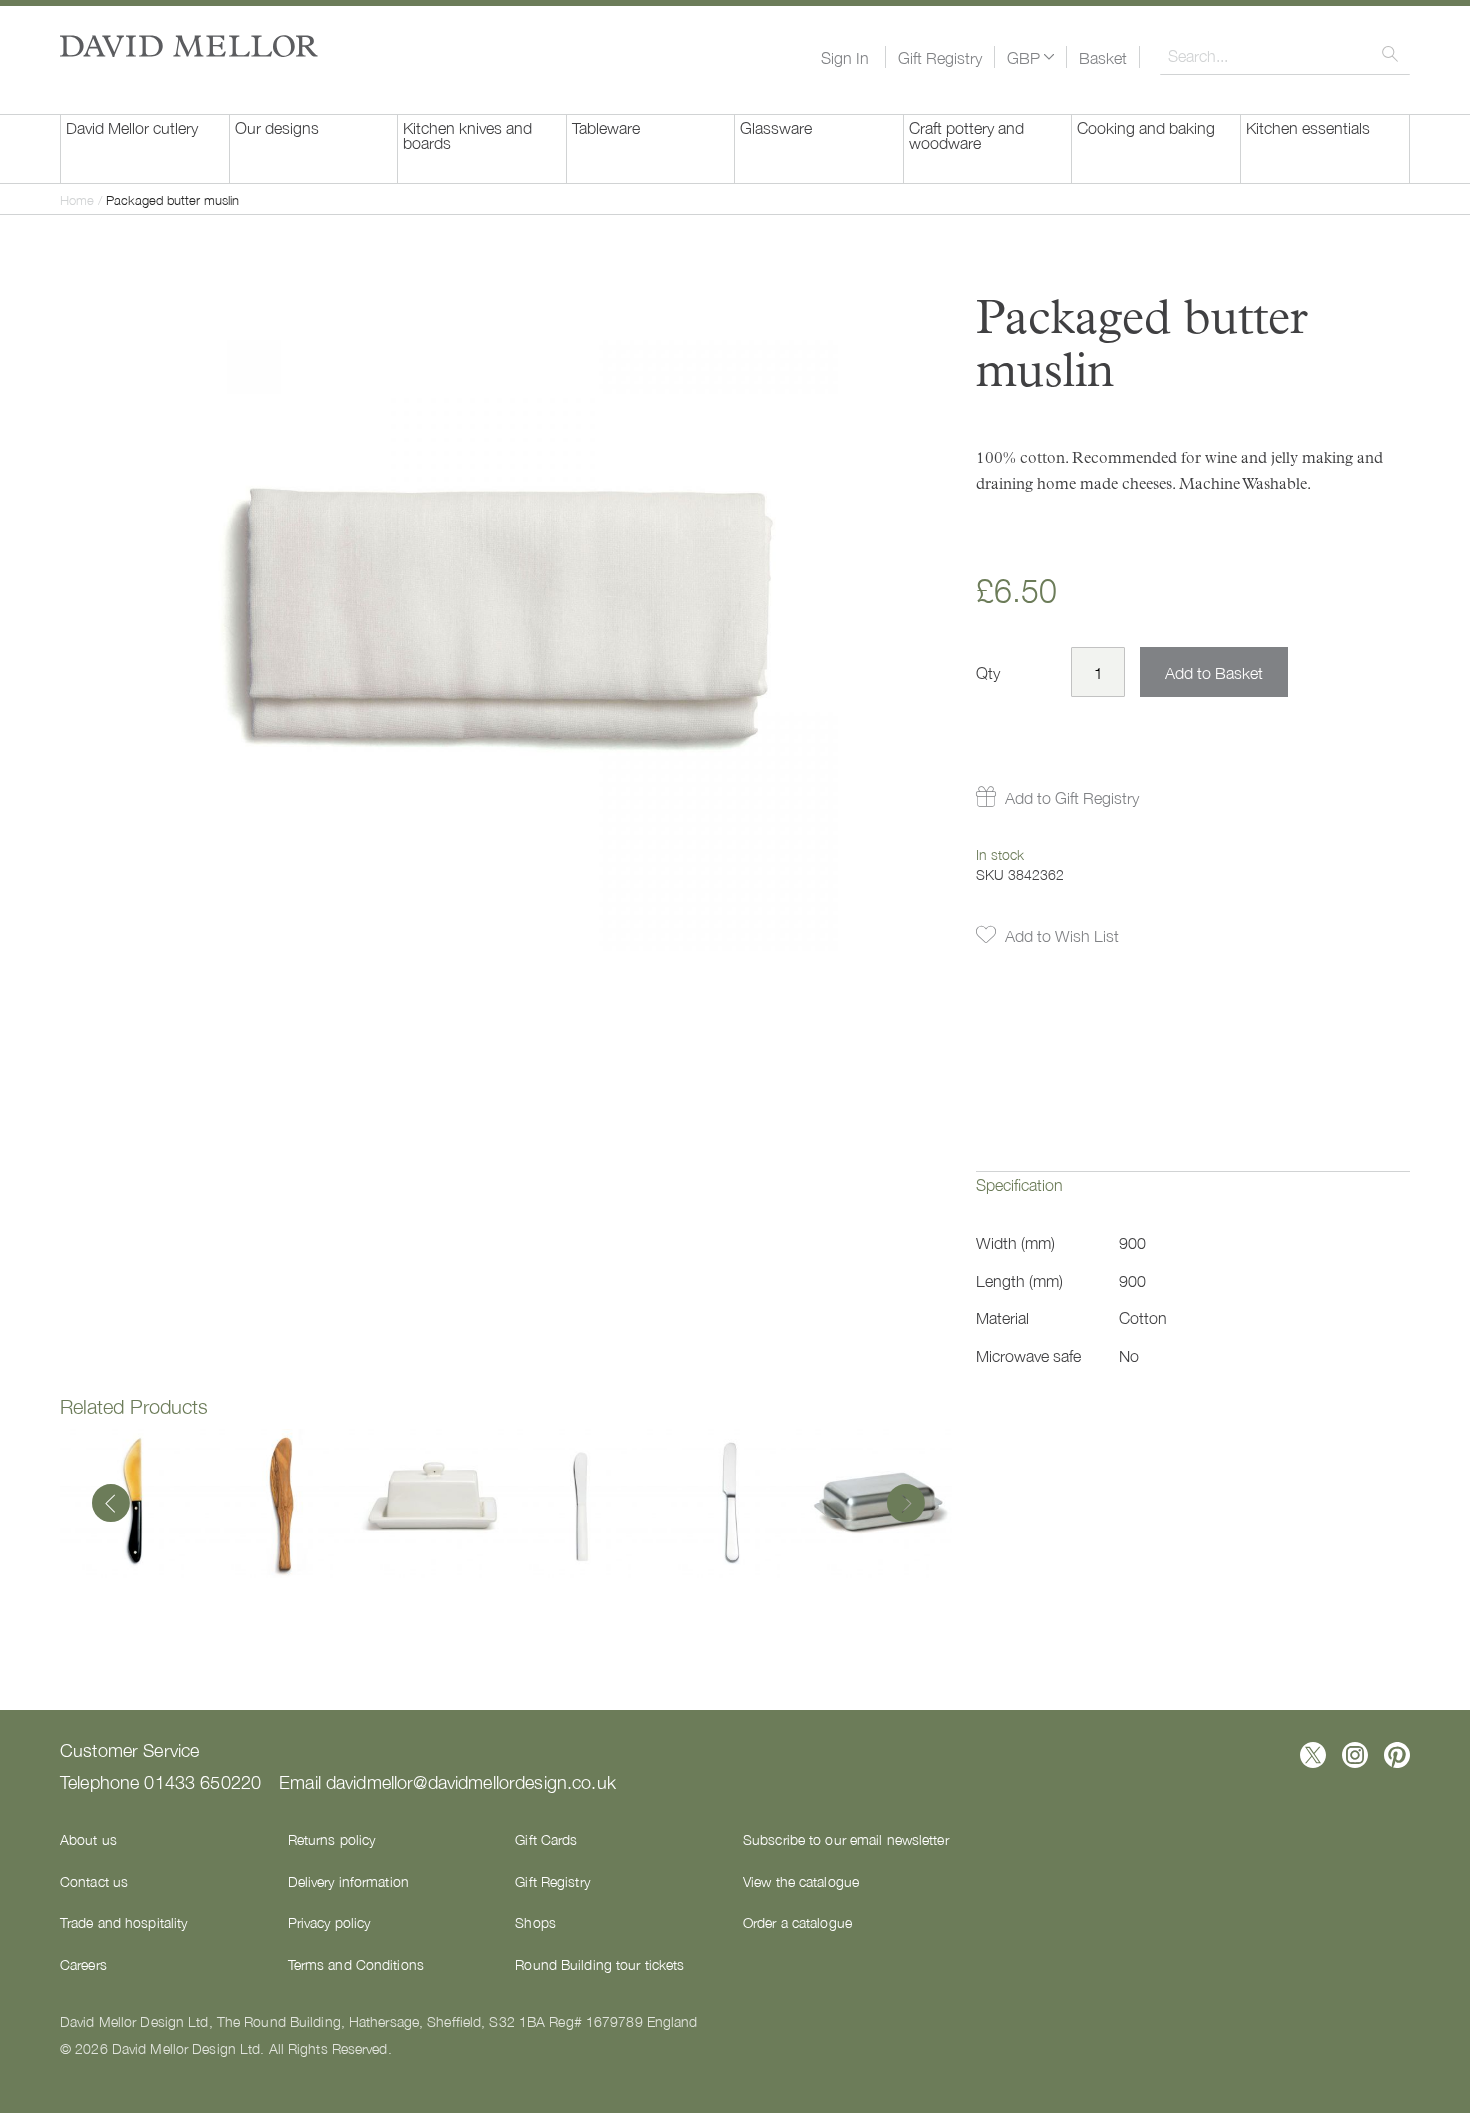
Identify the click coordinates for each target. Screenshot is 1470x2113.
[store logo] (189, 46)
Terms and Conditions (356, 1964)
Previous (111, 1505)
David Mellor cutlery (132, 127)
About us (88, 1839)
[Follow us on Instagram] (1355, 1755)
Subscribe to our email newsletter (846, 1839)
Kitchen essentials (1308, 127)
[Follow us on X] (1313, 1755)
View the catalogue (801, 1881)
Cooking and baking (1146, 127)
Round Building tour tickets (599, 1964)
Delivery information (348, 1881)
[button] (1030, 57)
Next (901, 1505)
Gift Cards (546, 1839)
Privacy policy (329, 1922)
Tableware (606, 127)
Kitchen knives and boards (467, 134)
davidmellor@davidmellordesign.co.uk (471, 1781)
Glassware (776, 127)
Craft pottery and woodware (966, 134)
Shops (535, 1922)
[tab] (1193, 1199)
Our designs (277, 127)
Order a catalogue (797, 1922)
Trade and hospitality (123, 1922)
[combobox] (1285, 55)
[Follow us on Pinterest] (1397, 1755)
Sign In (845, 57)
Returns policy (332, 1839)
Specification (1019, 1184)
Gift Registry (940, 57)
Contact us (94, 1881)
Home (77, 199)
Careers (83, 1964)
